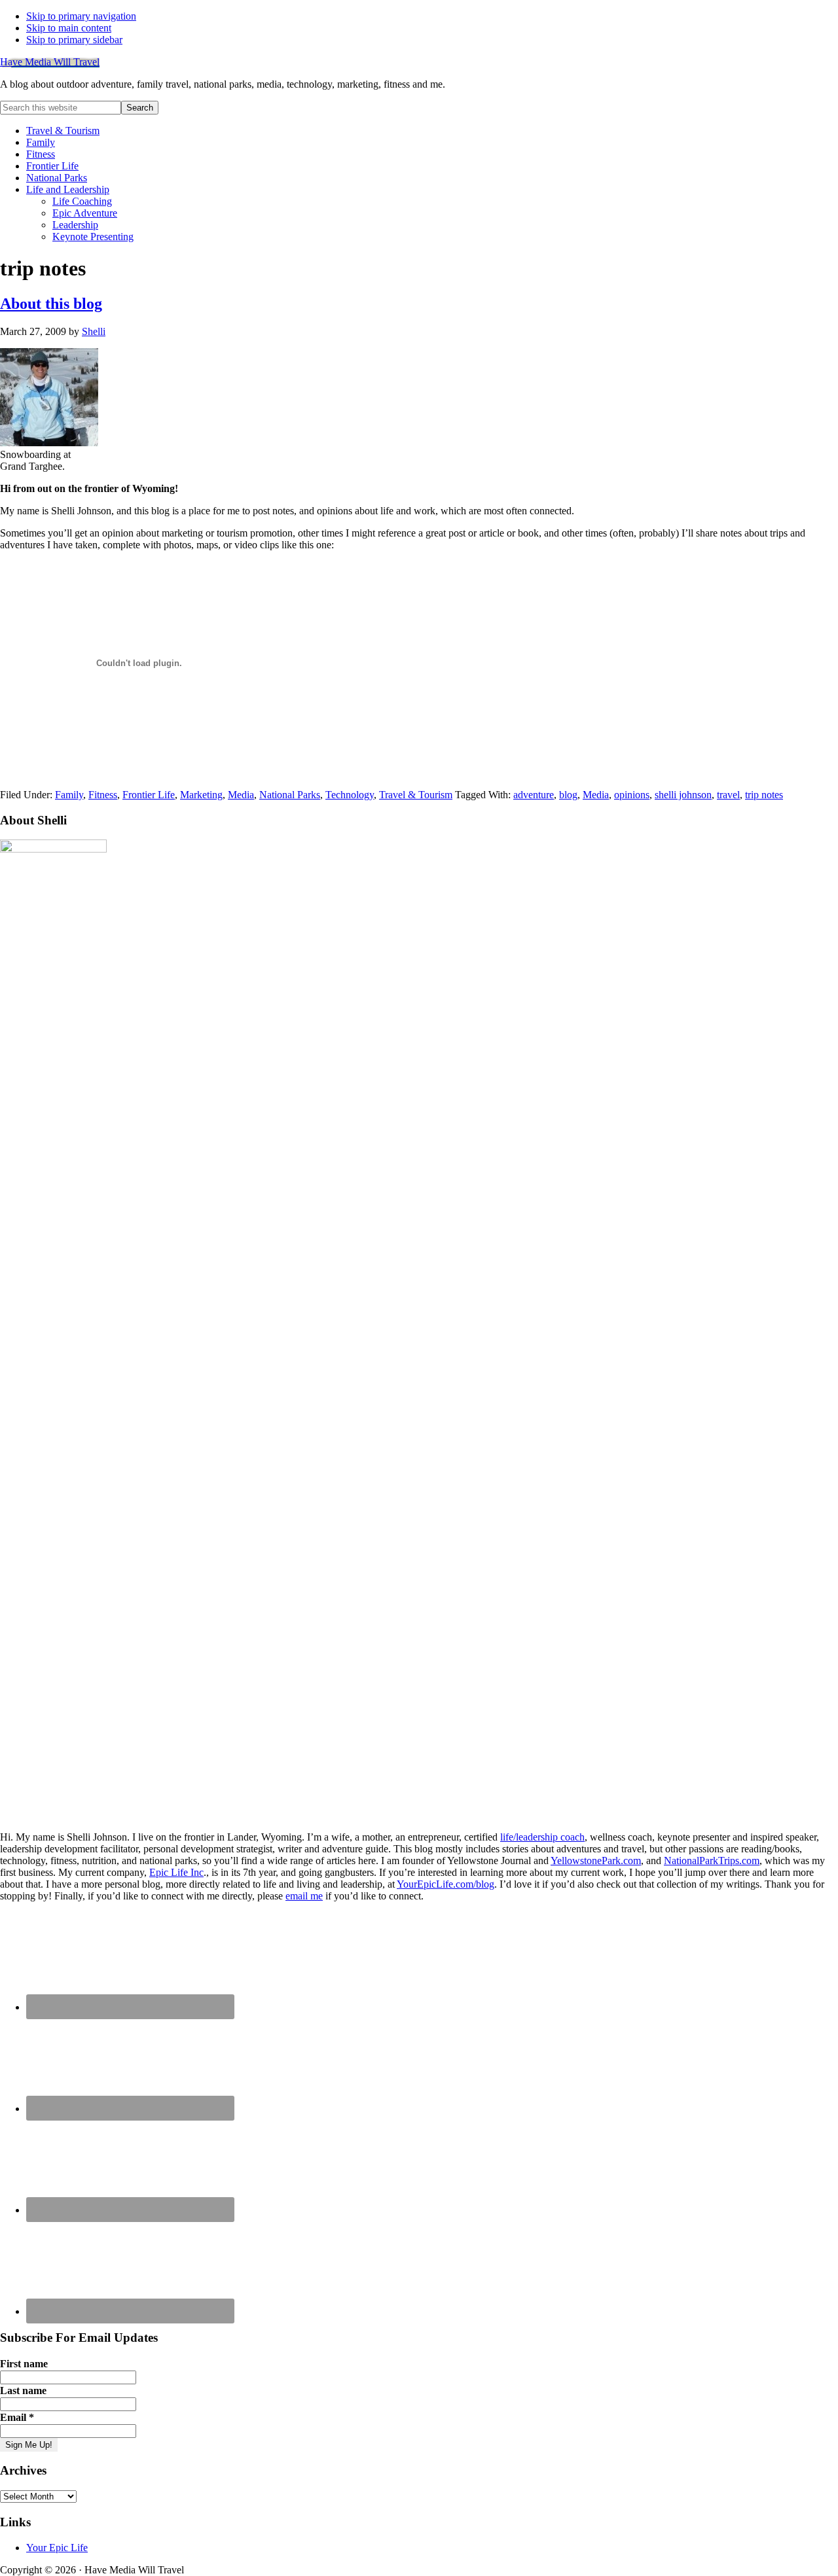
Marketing (201, 795)
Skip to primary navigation (81, 16)
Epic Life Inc (176, 1872)
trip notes (764, 795)
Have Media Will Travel (50, 62)
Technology (350, 795)
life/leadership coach (542, 1837)
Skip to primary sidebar (74, 40)
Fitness (103, 795)
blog (568, 795)
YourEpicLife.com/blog (446, 1884)
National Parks (290, 795)
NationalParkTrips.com (712, 1861)
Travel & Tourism (416, 795)
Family (69, 795)
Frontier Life (149, 795)
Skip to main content (69, 28)
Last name (23, 2391)
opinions (632, 795)
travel (728, 795)
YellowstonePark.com (596, 1861)
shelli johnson (683, 795)
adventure (534, 795)
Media (241, 795)
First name (24, 2364)
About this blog (51, 304)
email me (304, 1896)
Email (17, 2417)
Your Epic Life (57, 2548)
